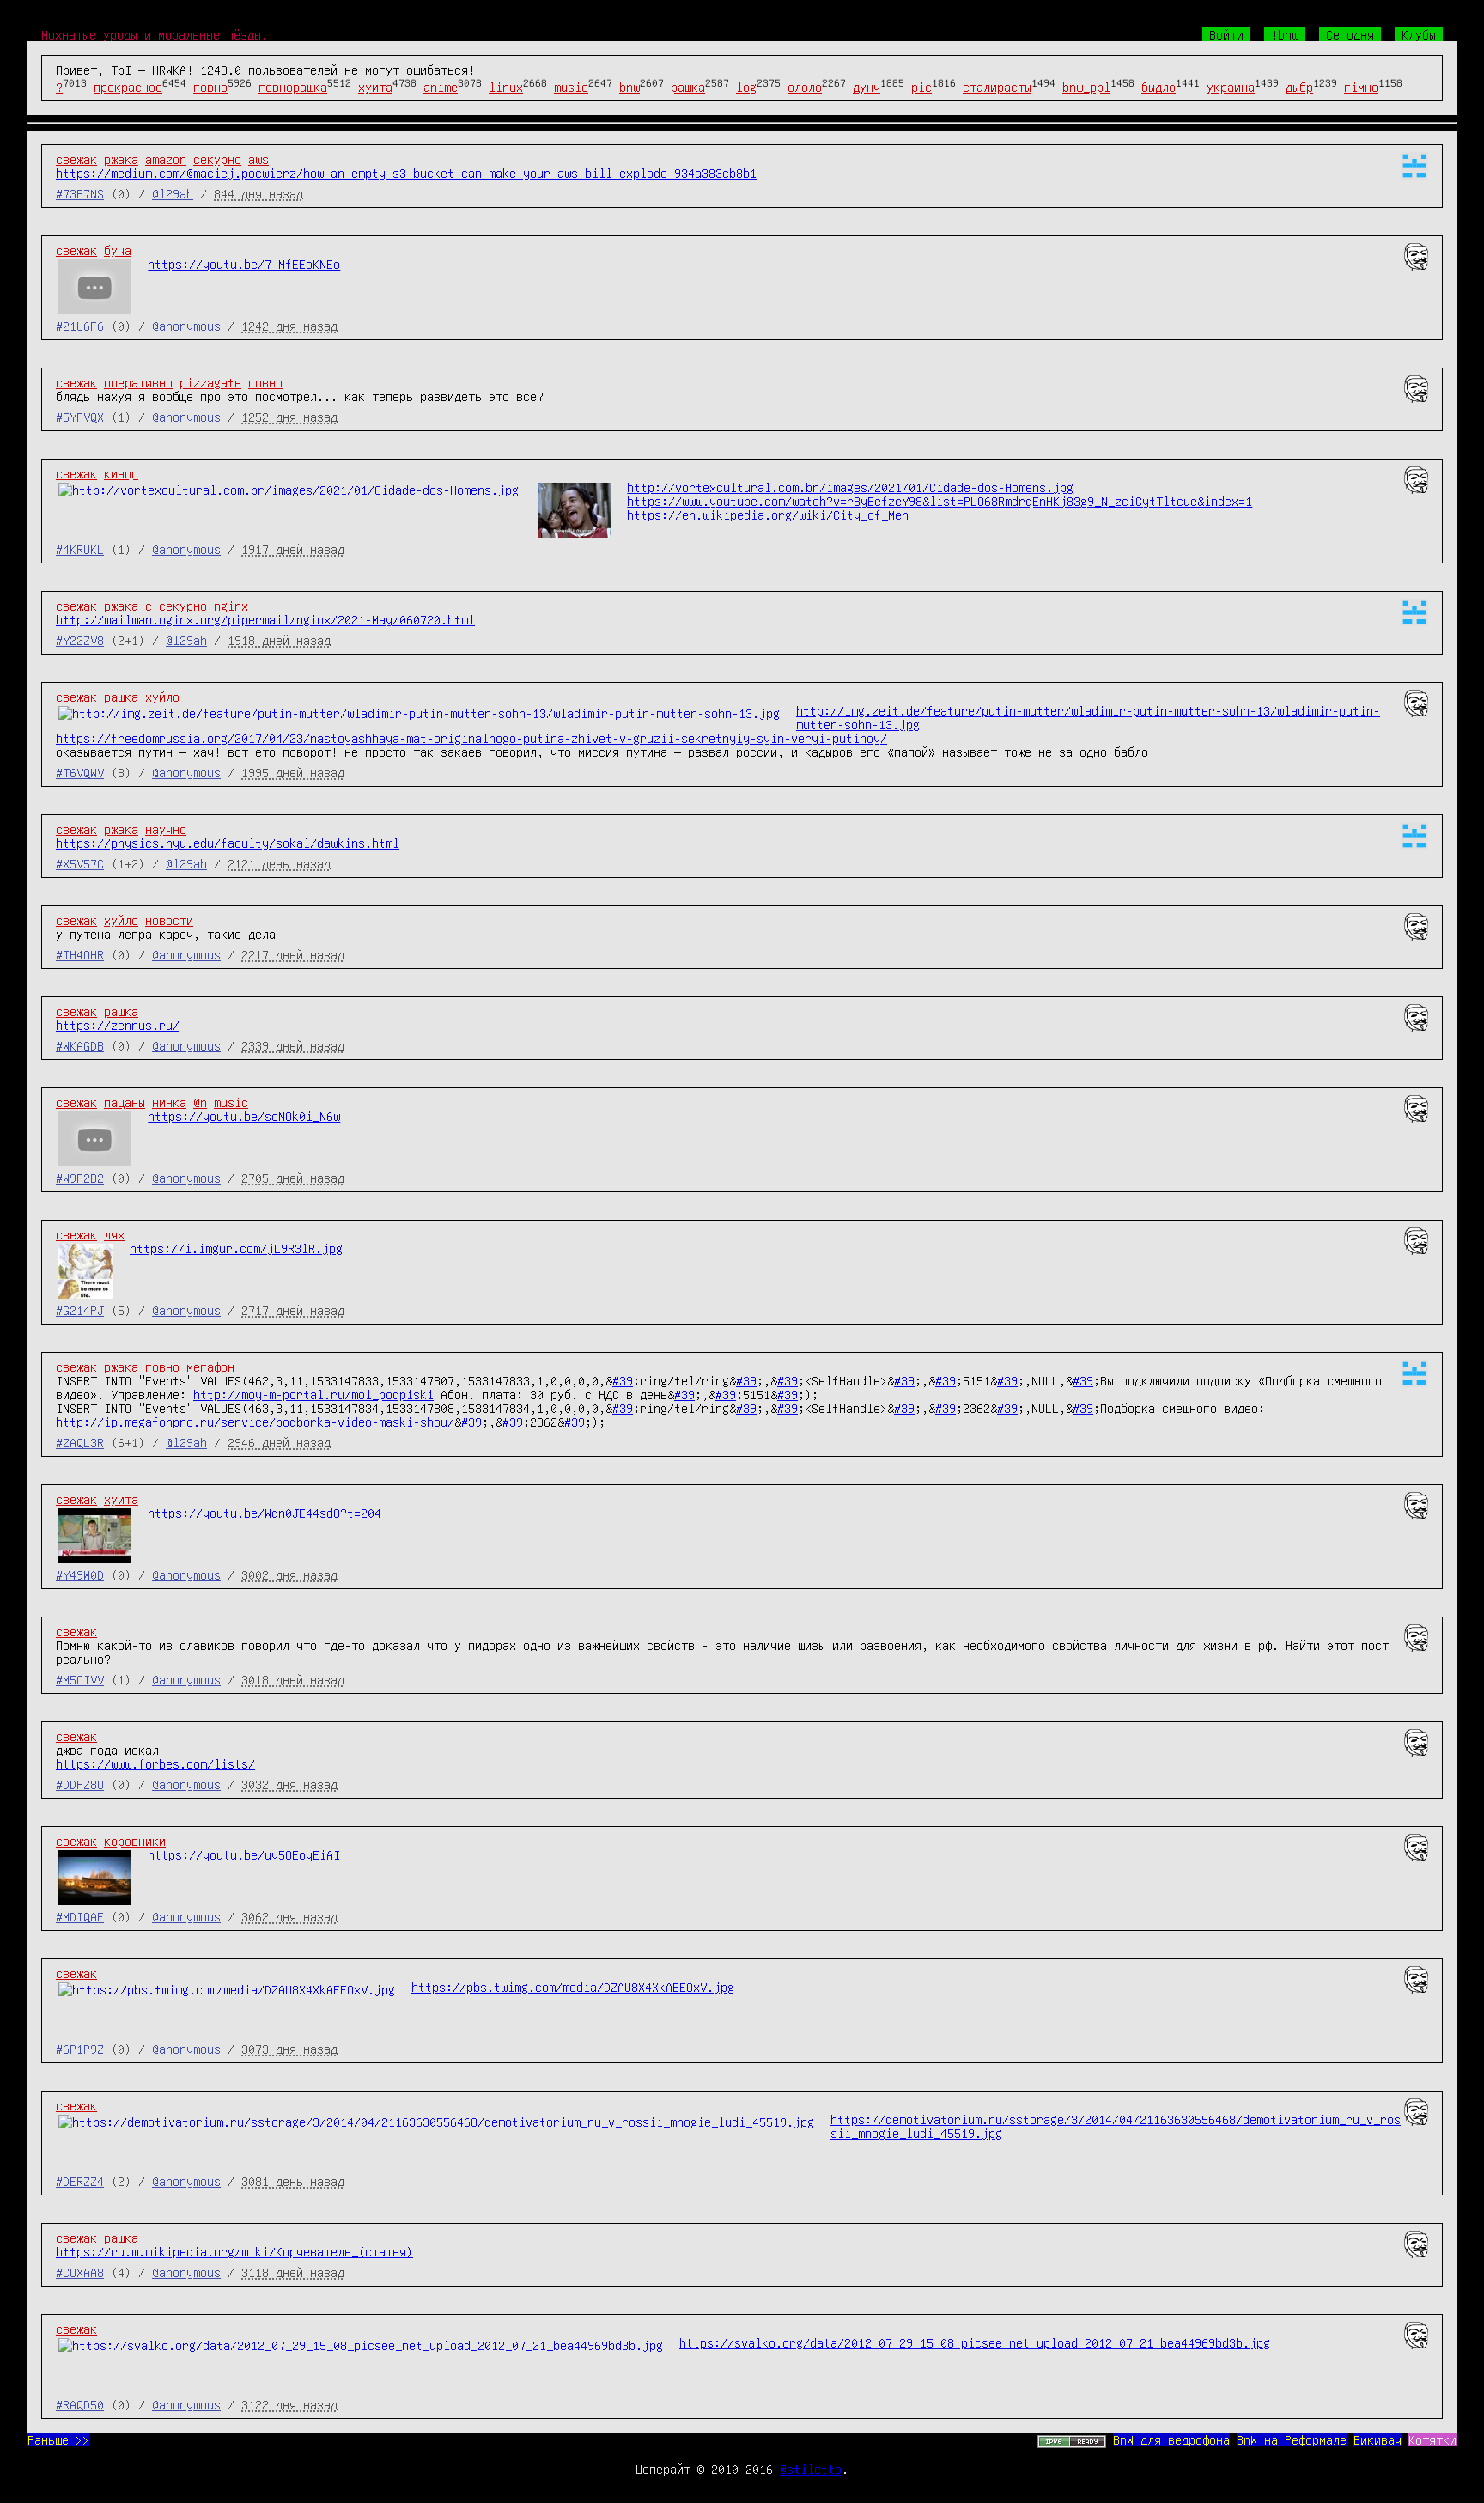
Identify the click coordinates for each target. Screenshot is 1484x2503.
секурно (217, 159)
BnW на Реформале (1292, 2439)
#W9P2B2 (80, 1178)
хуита (375, 87)
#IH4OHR (80, 954)
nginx (231, 606)
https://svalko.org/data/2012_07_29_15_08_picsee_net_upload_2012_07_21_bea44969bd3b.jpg (975, 2342)
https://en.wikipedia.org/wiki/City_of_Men (768, 515)
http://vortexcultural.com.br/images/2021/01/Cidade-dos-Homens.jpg (850, 487)
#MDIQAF (80, 1916)
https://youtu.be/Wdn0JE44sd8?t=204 (265, 1513)
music (571, 87)
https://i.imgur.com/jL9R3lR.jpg (236, 1248)
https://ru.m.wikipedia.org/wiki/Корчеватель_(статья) (234, 2251)
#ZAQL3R (80, 1442)
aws (258, 159)
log (746, 87)
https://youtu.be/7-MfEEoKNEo (244, 264)
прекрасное (128, 87)
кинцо (121, 473)
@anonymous (186, 326)
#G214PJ (80, 1310)
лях (114, 1234)
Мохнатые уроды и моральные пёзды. (155, 34)
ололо (805, 87)
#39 (623, 1380)
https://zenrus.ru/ (118, 1025)
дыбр (1299, 87)
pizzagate (210, 382)
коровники (135, 1841)
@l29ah (173, 193)
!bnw (1285, 34)
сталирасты (997, 87)
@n (200, 1102)
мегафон (210, 1367)
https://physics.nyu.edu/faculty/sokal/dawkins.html (228, 843)
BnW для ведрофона (1171, 2439)
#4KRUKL (80, 549)
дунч (867, 87)
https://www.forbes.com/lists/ (155, 1763)
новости (169, 920)
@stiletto (811, 2469)
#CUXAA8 (80, 2272)
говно (210, 87)
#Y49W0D (80, 1574)
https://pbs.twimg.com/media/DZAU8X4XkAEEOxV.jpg (573, 1987)
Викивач (1378, 2439)
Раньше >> (58, 2439)
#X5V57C (80, 863)
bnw (629, 87)
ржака (121, 159)
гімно (1361, 87)
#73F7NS (80, 193)
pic (921, 87)
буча (118, 250)
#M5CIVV (80, 1679)
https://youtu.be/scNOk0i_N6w (244, 1116)
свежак (76, 159)
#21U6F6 (80, 326)
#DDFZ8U (80, 1784)
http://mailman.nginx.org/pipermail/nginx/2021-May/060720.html (265, 619)
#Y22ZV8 (80, 640)
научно (166, 829)
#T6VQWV (80, 772)
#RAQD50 (80, 2404)
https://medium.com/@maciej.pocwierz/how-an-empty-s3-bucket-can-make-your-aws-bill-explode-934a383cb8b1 (406, 173)
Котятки (1432, 2439)
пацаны (125, 1102)
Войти (1226, 34)
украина (1231, 87)
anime (441, 87)
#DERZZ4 (80, 2181)
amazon (166, 159)
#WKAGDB (80, 1045)
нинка (169, 1102)
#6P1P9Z (80, 2049)
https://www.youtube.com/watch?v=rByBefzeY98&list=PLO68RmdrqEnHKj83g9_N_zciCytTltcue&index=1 (940, 501)
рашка (688, 87)
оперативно (138, 382)
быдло (1159, 87)
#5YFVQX (80, 417)
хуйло (162, 697)
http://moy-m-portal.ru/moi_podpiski (313, 1394)
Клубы (1419, 34)
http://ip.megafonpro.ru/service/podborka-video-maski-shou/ (255, 1422)
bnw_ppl (1086, 87)
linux (506, 87)
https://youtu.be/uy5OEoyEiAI (244, 1854)
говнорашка (293, 87)
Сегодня (1350, 34)
